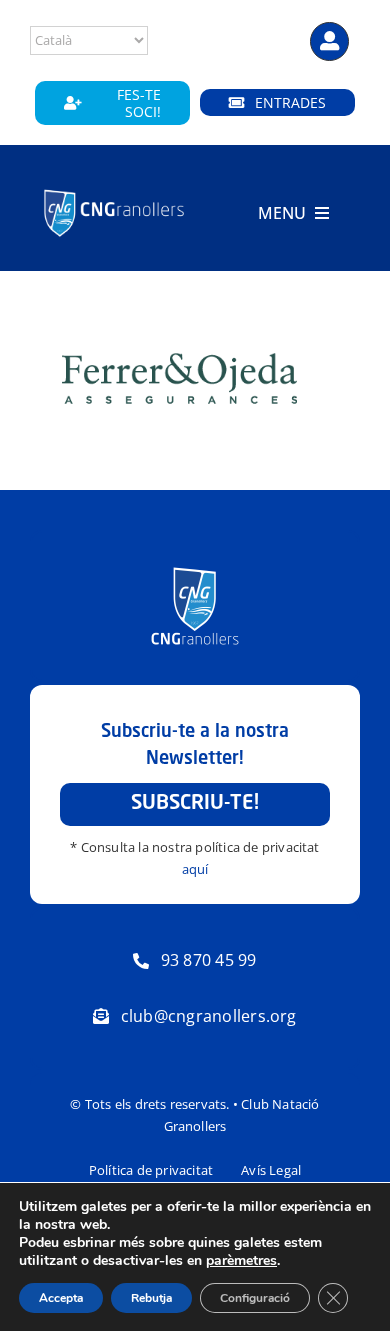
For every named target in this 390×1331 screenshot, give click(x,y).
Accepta (61, 1298)
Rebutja (151, 1298)
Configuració (255, 1298)
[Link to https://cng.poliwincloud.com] (329, 41)
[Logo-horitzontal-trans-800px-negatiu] (114, 191)
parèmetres (241, 1261)
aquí (195, 869)
